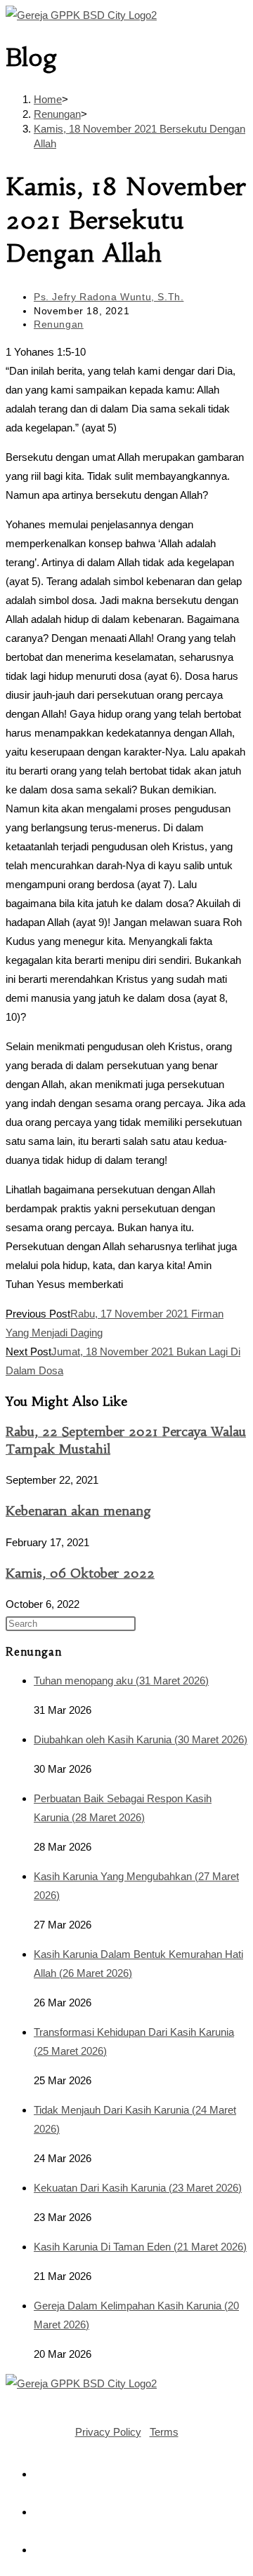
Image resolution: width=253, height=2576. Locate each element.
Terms (164, 2432)
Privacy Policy (108, 2432)
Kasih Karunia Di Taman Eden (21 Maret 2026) (140, 2247)
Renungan (59, 324)
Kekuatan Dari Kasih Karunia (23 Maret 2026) (138, 2188)
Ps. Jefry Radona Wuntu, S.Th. (109, 297)
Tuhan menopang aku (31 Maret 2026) (121, 1681)
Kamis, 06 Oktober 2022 (80, 1573)
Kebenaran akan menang (78, 1511)
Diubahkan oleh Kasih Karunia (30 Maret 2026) (141, 1739)
